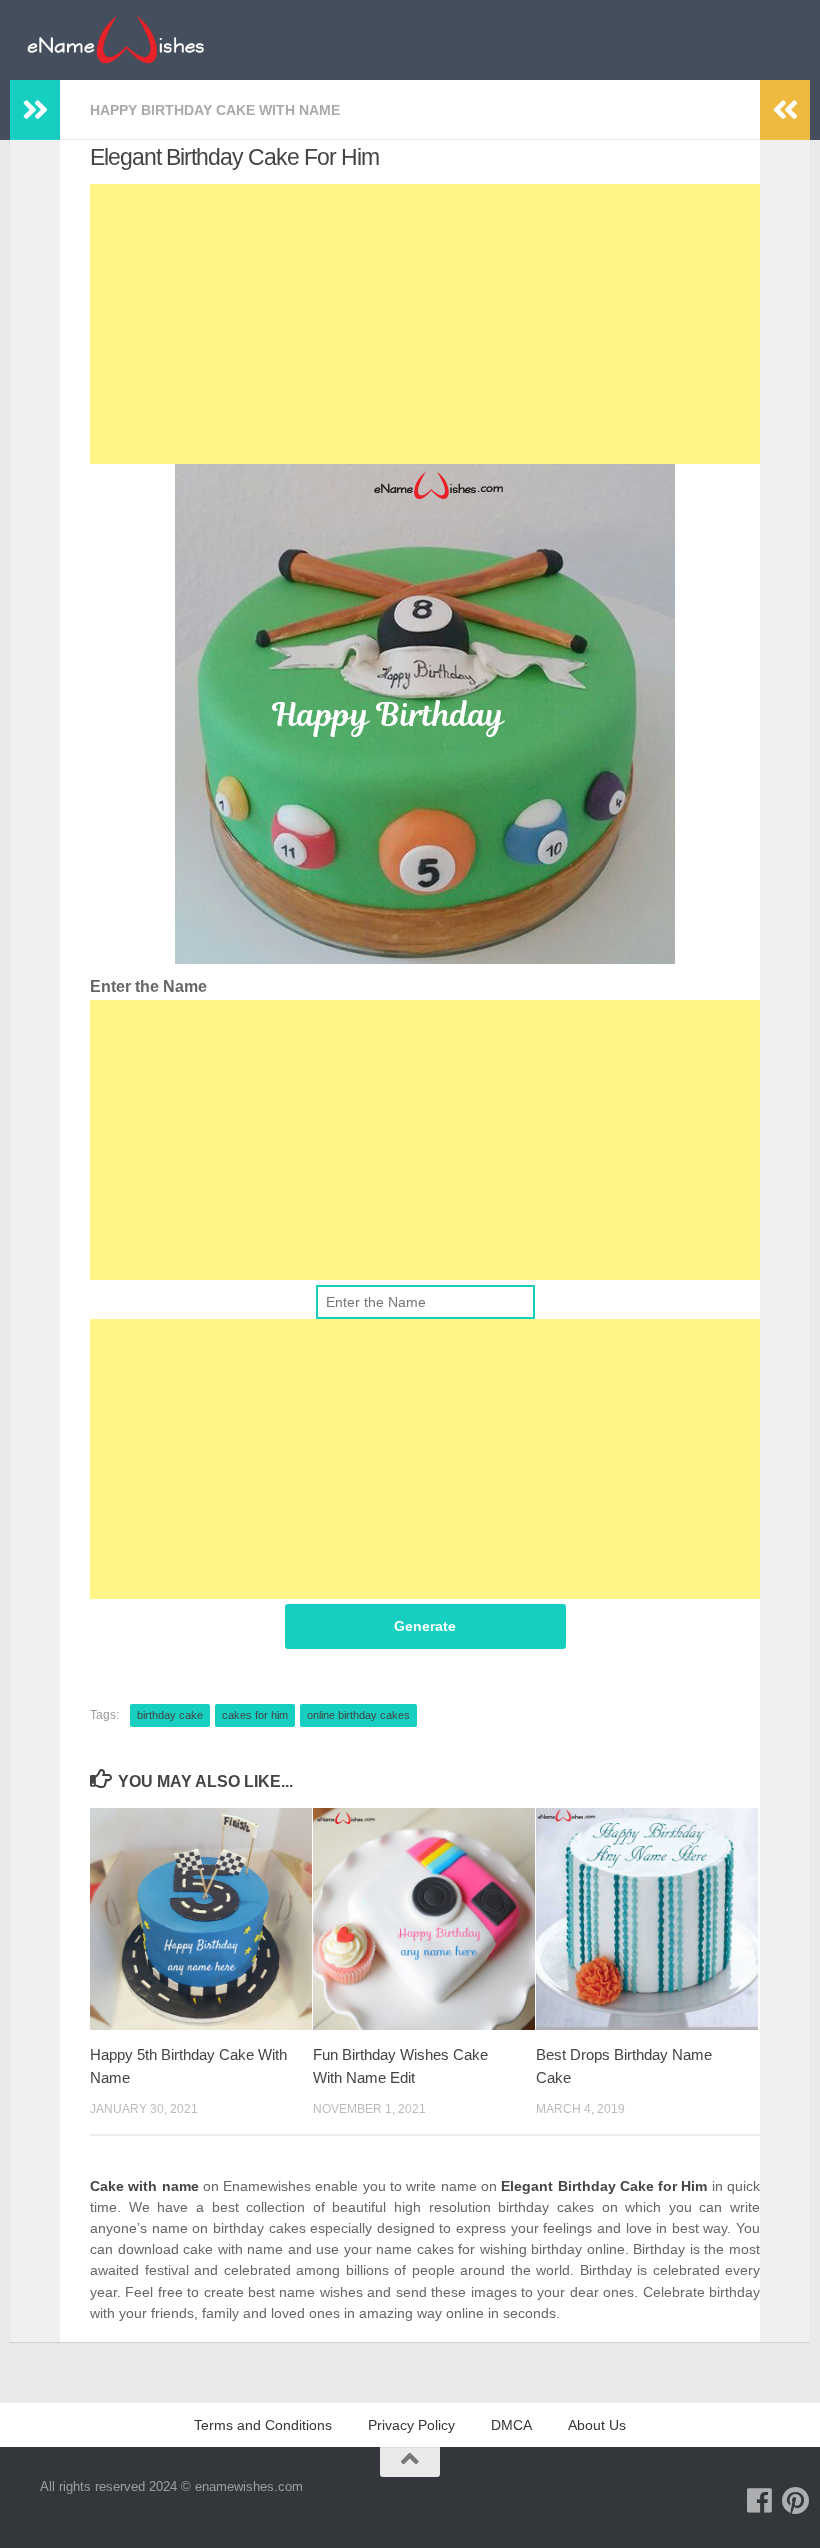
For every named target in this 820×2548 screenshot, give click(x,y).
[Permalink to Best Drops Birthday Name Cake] (647, 1919)
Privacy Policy (411, 2425)
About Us (597, 2425)
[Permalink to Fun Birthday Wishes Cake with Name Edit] (424, 1919)
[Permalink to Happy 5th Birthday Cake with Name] (201, 1919)
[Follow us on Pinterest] (796, 2501)
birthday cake (170, 1715)
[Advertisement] (425, 324)
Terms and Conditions (263, 2425)
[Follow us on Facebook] (760, 2501)
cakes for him (255, 1715)
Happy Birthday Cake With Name (215, 110)
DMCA (511, 2425)
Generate (425, 1626)
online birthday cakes (358, 1715)
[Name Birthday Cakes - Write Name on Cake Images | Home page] (115, 40)
